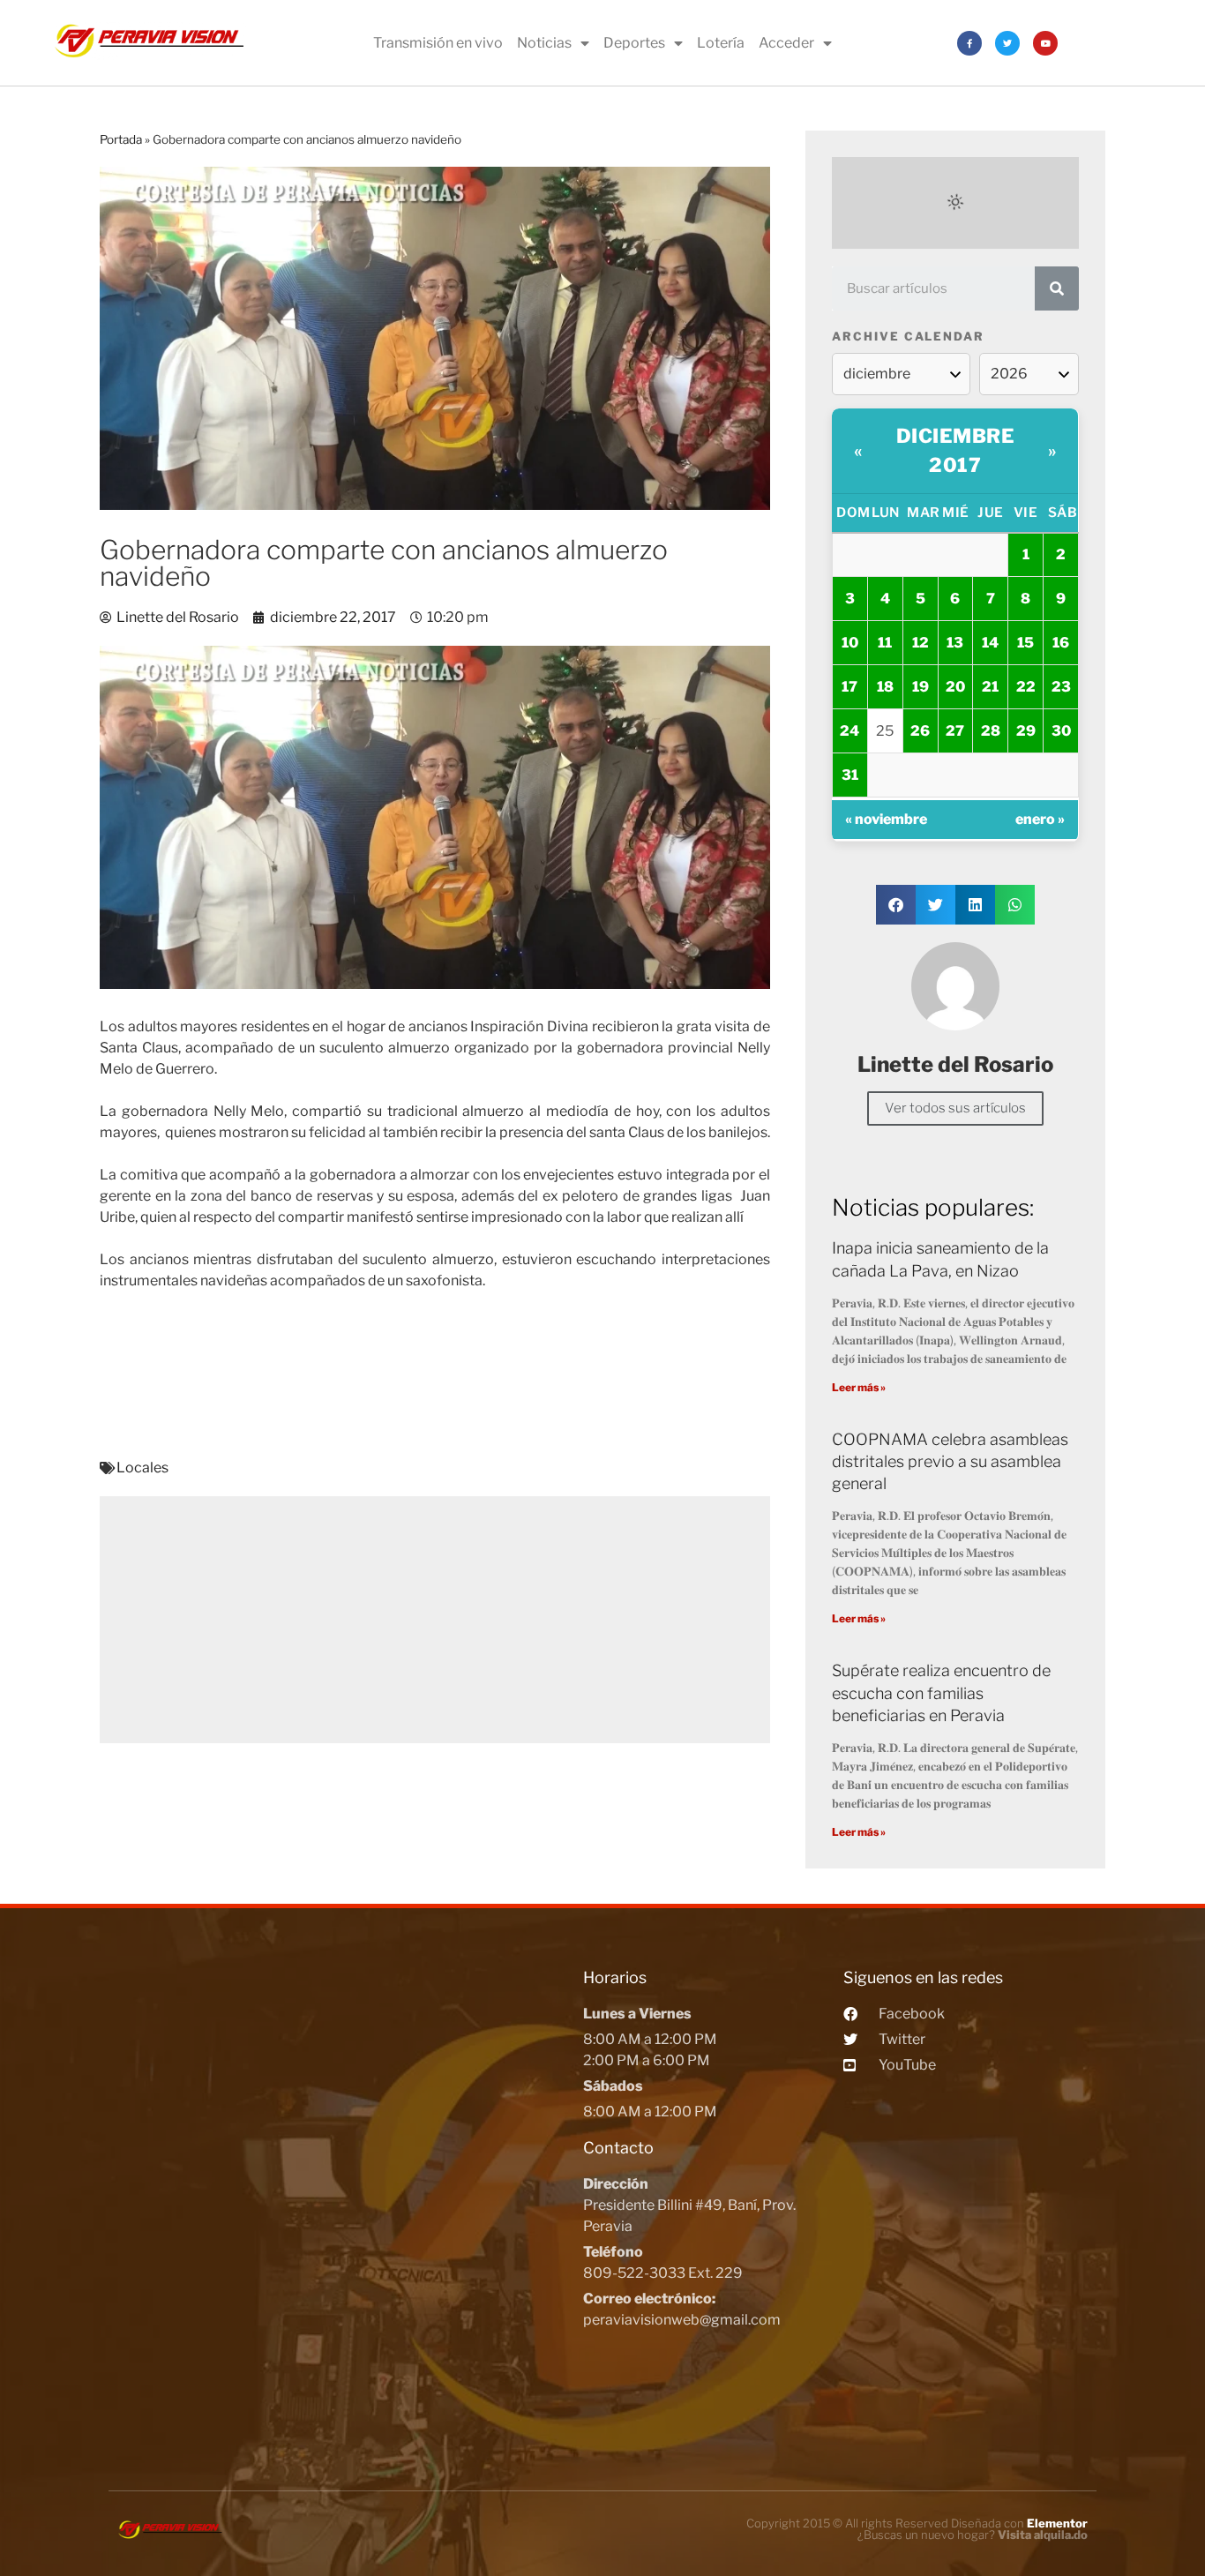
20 (955, 687)
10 (850, 643)
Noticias (544, 43)
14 (990, 643)
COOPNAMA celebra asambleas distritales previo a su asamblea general (950, 1461)
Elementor (1057, 2523)
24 (849, 731)
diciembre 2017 (956, 450)
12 (921, 643)
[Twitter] (1007, 43)
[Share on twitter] (936, 905)
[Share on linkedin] (975, 905)
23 (1061, 687)
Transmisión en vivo (438, 43)
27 (955, 731)
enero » (1040, 819)
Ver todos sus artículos (955, 1108)
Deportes (634, 43)
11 (885, 643)
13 (955, 643)
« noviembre (886, 819)
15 (1025, 643)
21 (990, 687)
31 (850, 775)
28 (991, 731)
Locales (142, 1468)
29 (1026, 731)
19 (921, 687)
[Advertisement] (435, 1620)
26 (920, 731)
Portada (121, 139)
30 (1061, 731)
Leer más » (859, 1387)
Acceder (786, 43)
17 (849, 687)
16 (1061, 643)
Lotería (721, 43)
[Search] (1057, 288)
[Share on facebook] (896, 905)
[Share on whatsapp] (1015, 905)
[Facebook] (969, 43)
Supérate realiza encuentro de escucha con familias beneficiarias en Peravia (941, 1692)
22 (1026, 687)
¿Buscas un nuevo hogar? (973, 2535)
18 (885, 687)
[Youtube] (1045, 43)
